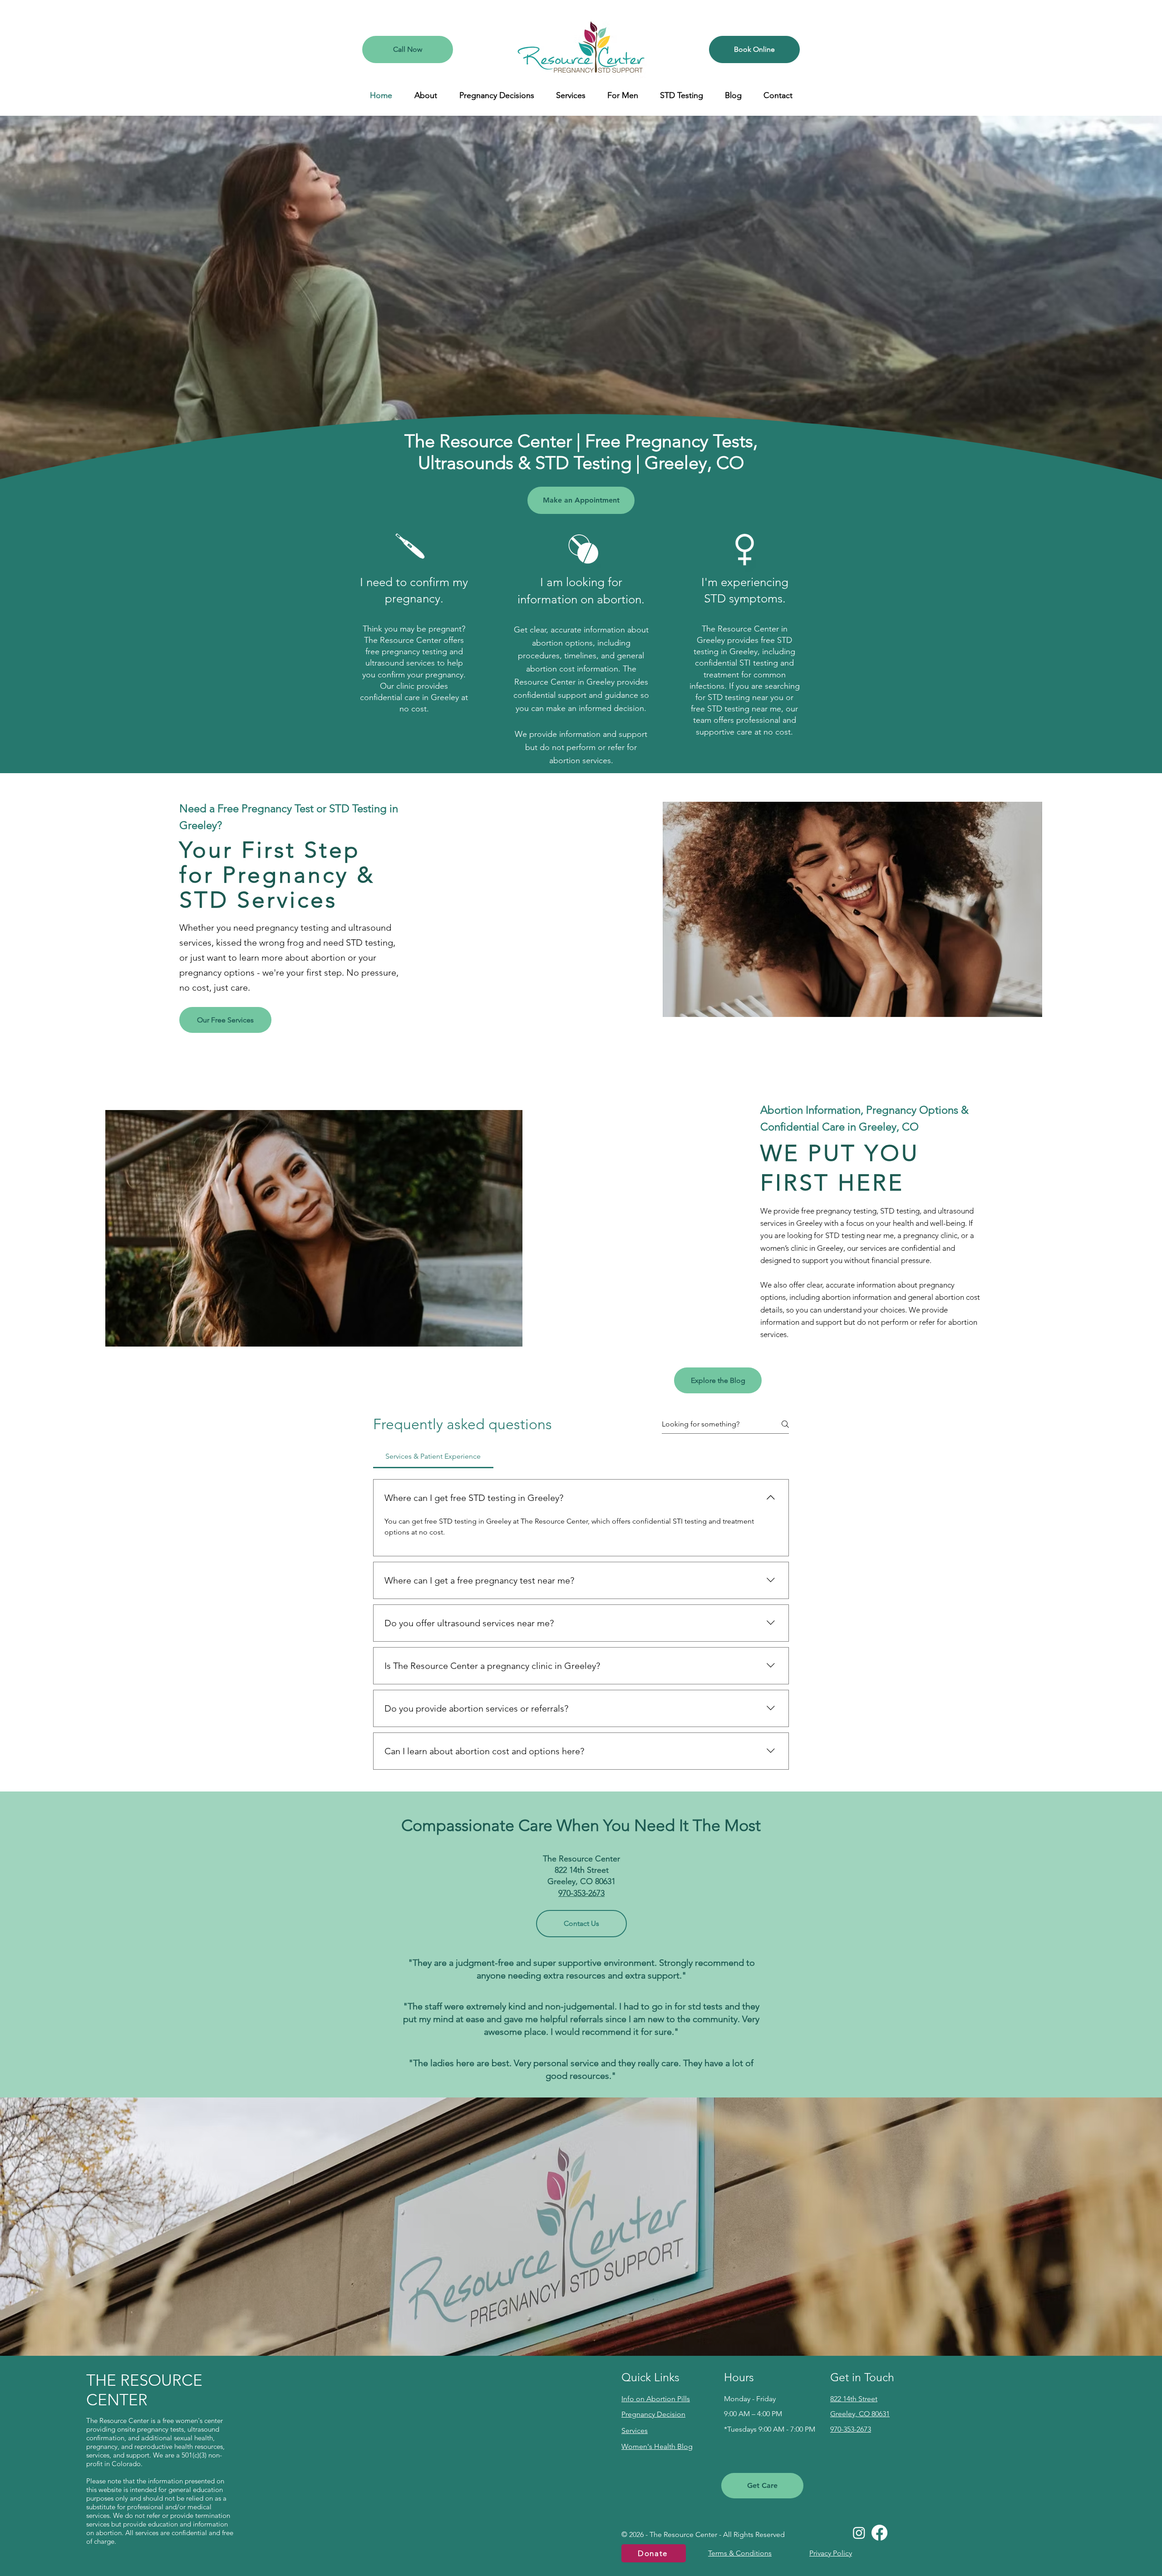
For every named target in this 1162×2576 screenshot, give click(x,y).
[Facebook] (879, 2533)
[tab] (433, 1456)
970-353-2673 (581, 1893)
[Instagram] (859, 2533)
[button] (426, 95)
